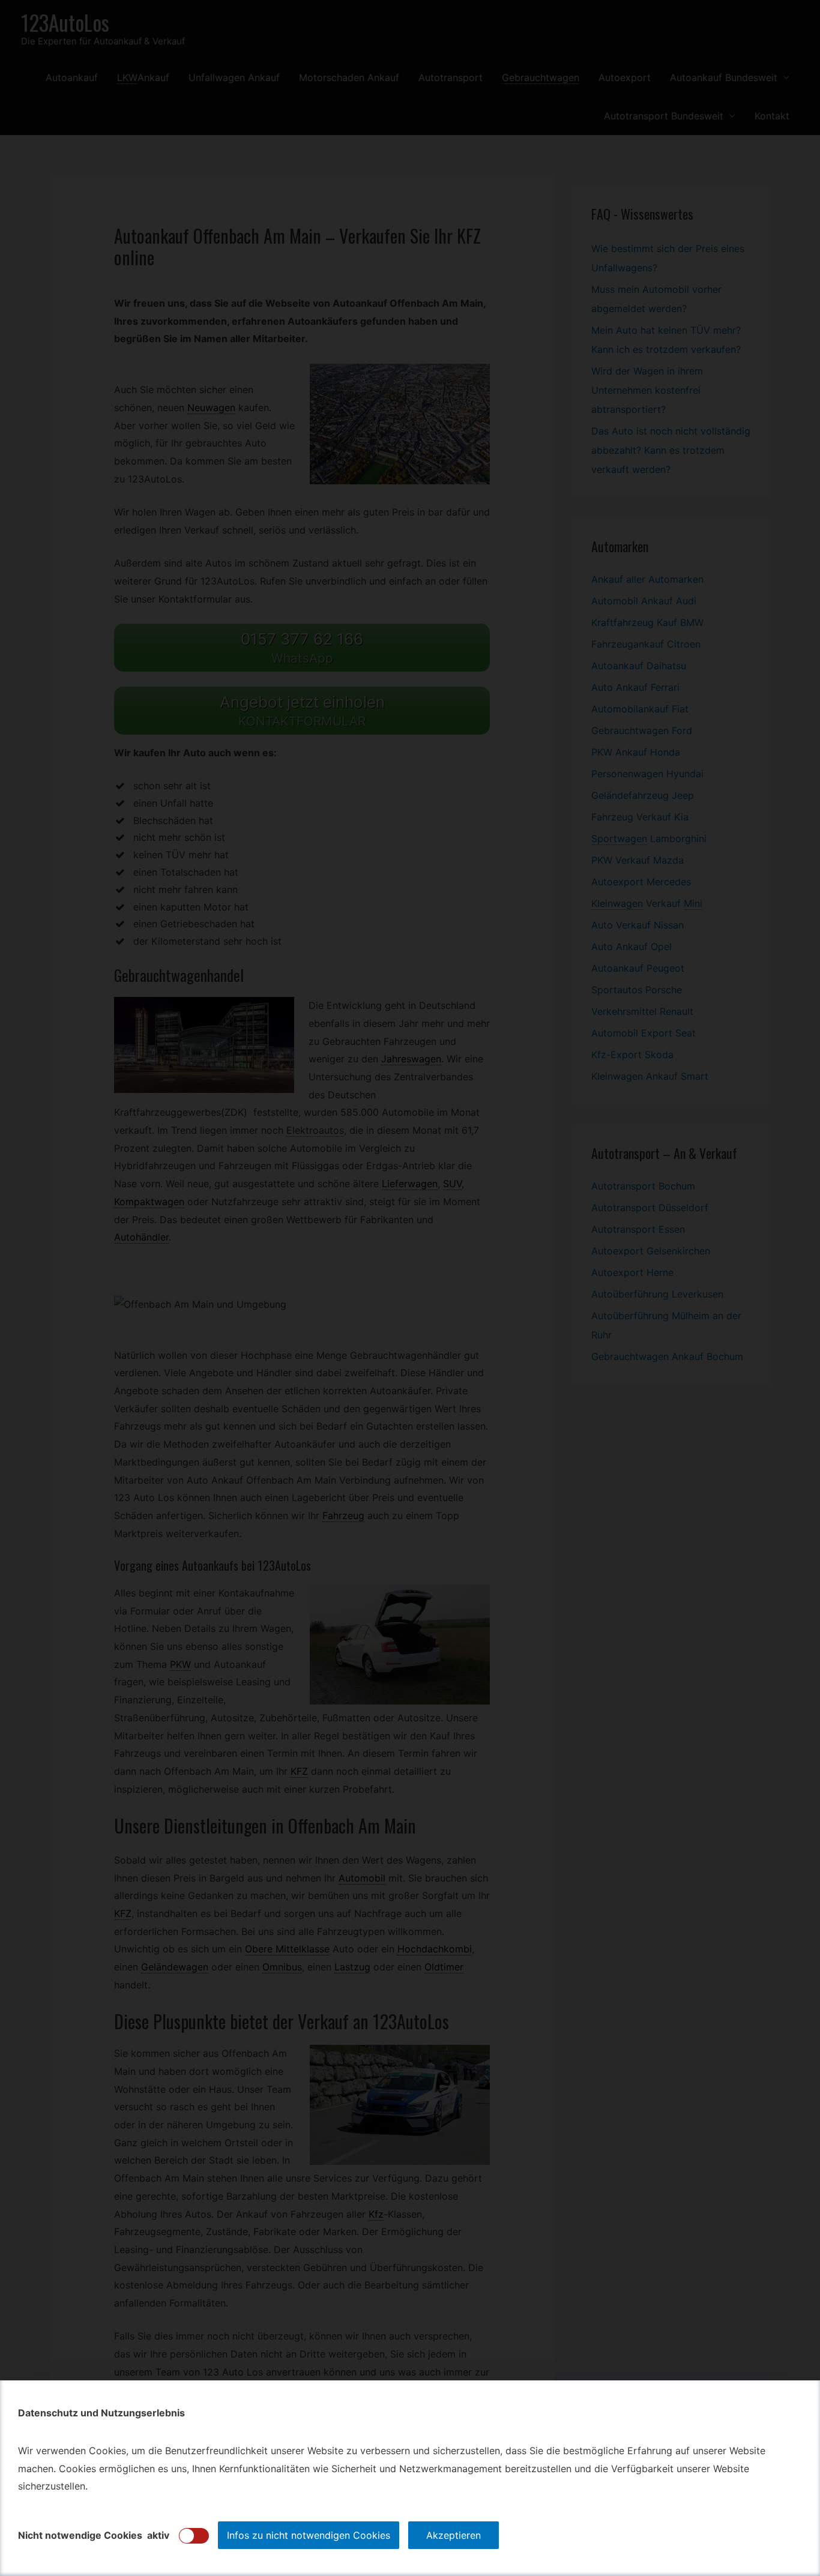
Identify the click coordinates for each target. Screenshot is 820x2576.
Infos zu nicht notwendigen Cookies (309, 2535)
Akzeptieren (454, 2535)
